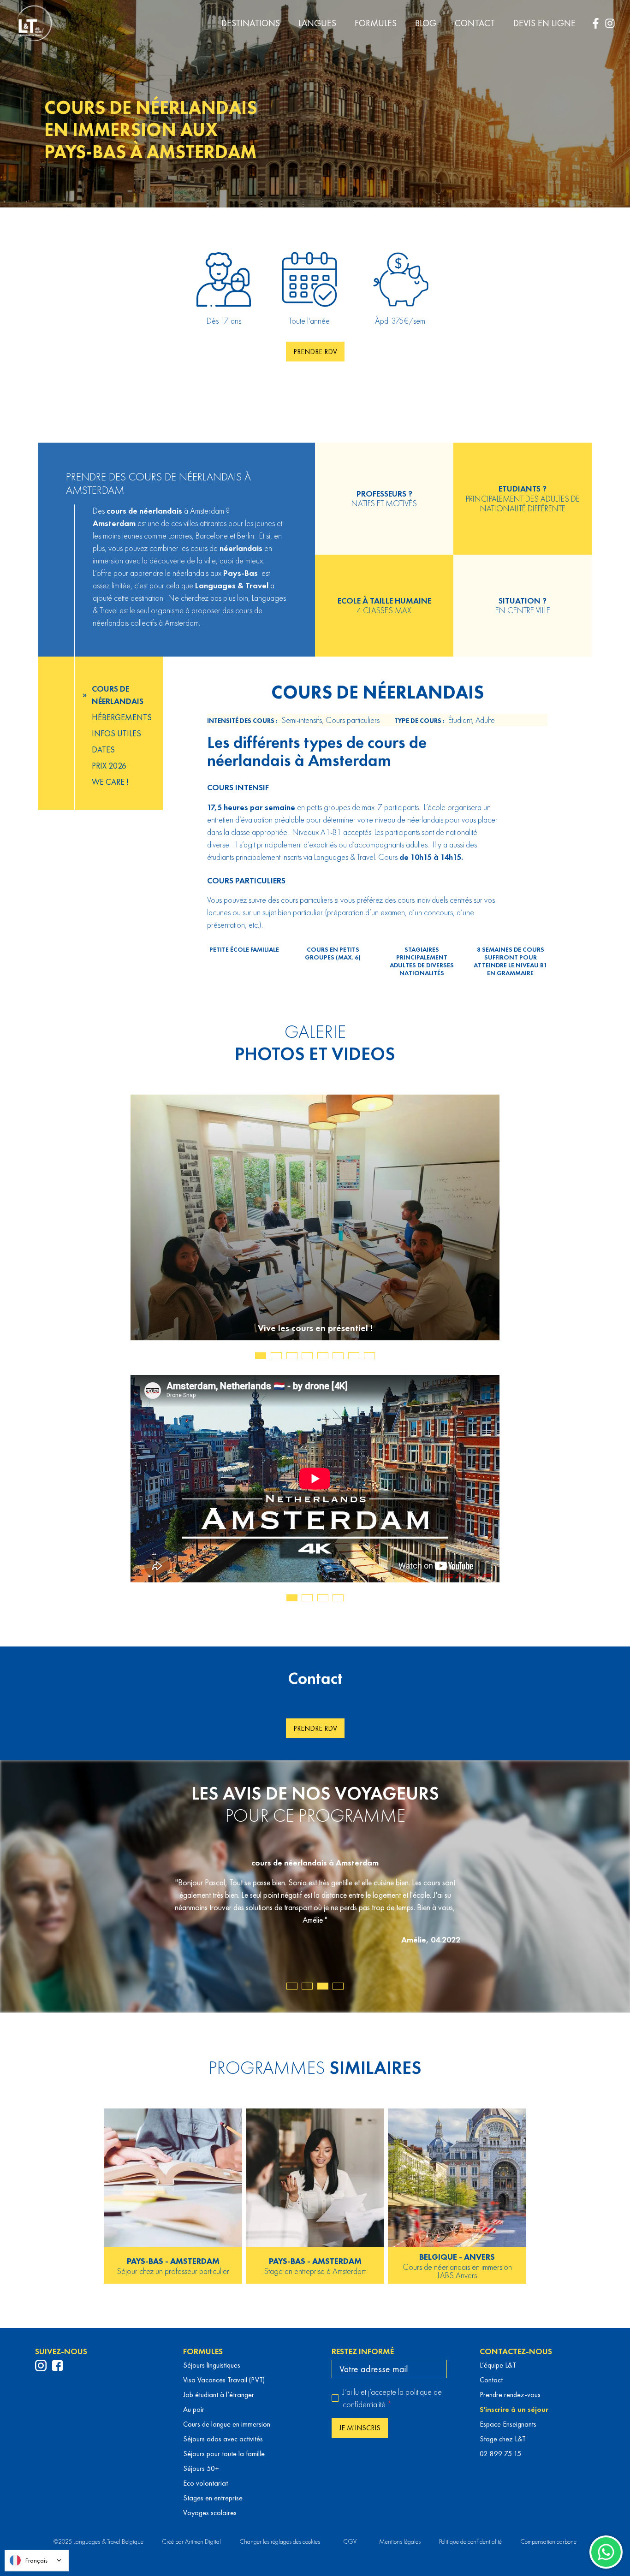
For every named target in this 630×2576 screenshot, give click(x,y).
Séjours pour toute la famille (224, 2454)
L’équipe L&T (498, 2365)
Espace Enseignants (508, 2424)
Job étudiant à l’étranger (219, 2395)
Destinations (251, 23)
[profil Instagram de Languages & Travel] (41, 2366)
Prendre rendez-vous (510, 2395)
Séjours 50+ (201, 2468)
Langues (317, 23)
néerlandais (161, 511)
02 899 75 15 (500, 2454)
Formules (376, 23)
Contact (475, 23)
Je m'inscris (360, 2428)
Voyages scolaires (210, 2513)
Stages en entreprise (213, 2498)
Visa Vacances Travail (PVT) (224, 2380)
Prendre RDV (315, 352)
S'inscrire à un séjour (514, 2409)
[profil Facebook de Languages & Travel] (57, 2366)
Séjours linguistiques (212, 2365)
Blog (426, 23)
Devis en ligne (544, 23)
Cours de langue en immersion (227, 2424)
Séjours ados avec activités (223, 2439)
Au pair (194, 2409)
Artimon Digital (203, 2541)
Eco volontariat (205, 2483)
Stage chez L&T (503, 2439)
